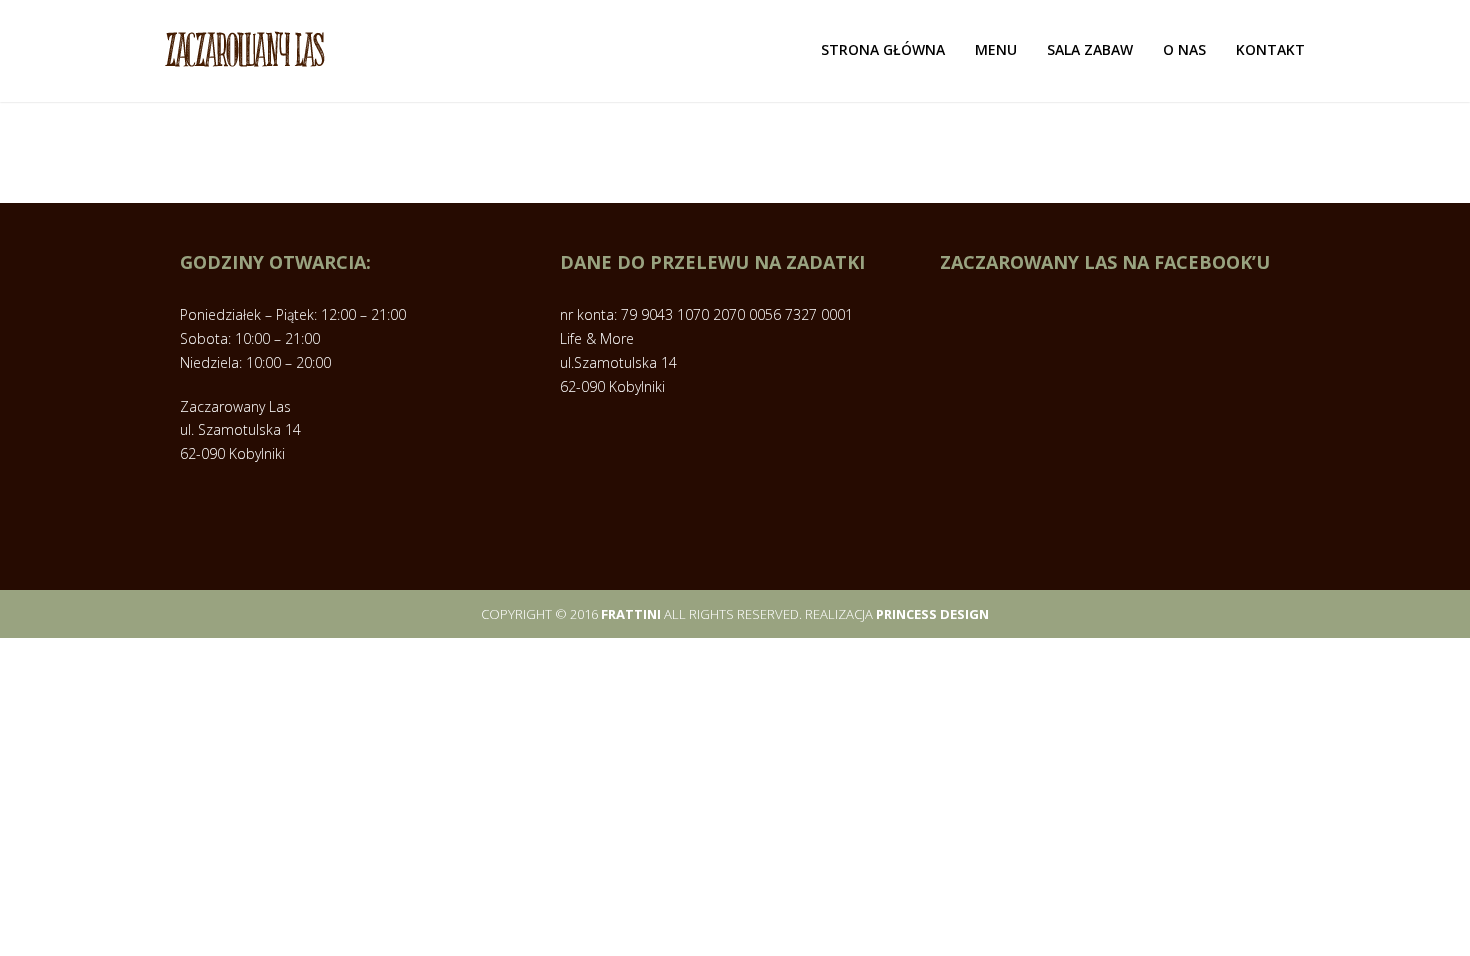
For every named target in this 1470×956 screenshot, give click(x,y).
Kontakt (1270, 49)
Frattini (631, 614)
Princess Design (932, 614)
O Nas (1184, 49)
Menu (996, 49)
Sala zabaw (1090, 49)
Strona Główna (883, 49)
